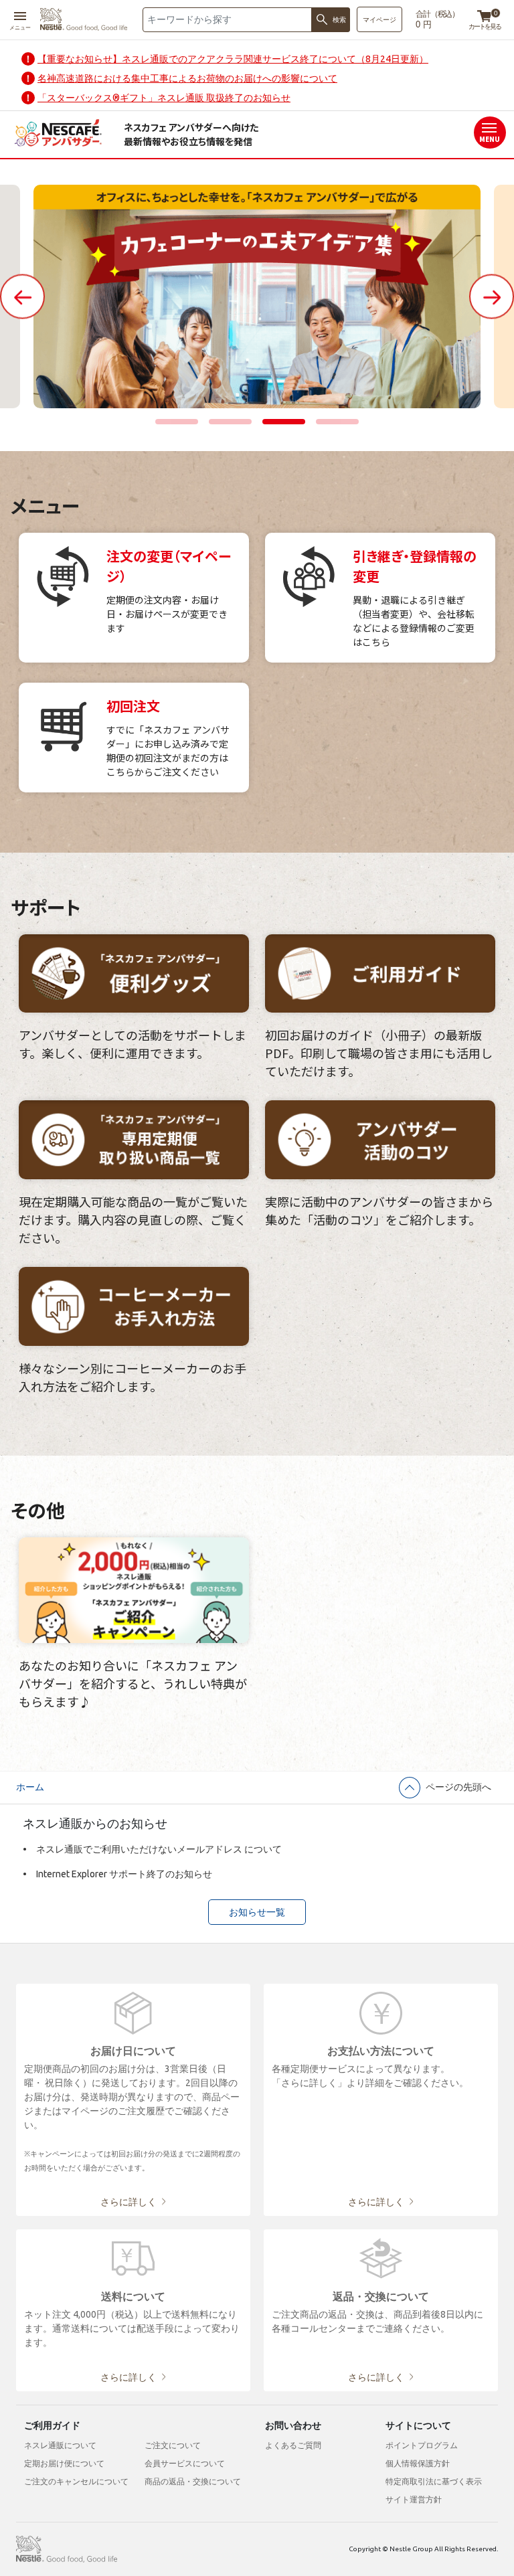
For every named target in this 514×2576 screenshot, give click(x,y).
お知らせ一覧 (257, 1912)
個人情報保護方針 (418, 2463)
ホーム (30, 1787)
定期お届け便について (64, 2463)
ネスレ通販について (60, 2445)
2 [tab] (230, 422)
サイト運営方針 (414, 2499)
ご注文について (173, 2445)
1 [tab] (177, 422)
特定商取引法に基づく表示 (434, 2481)
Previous (22, 296)
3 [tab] (284, 422)
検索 (339, 20)
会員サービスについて (185, 2463)
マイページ (379, 20)
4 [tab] (337, 422)
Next (492, 296)
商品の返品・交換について (193, 2481)
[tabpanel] (257, 296)
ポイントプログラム (422, 2445)
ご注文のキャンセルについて (76, 2481)
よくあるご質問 (293, 2445)
